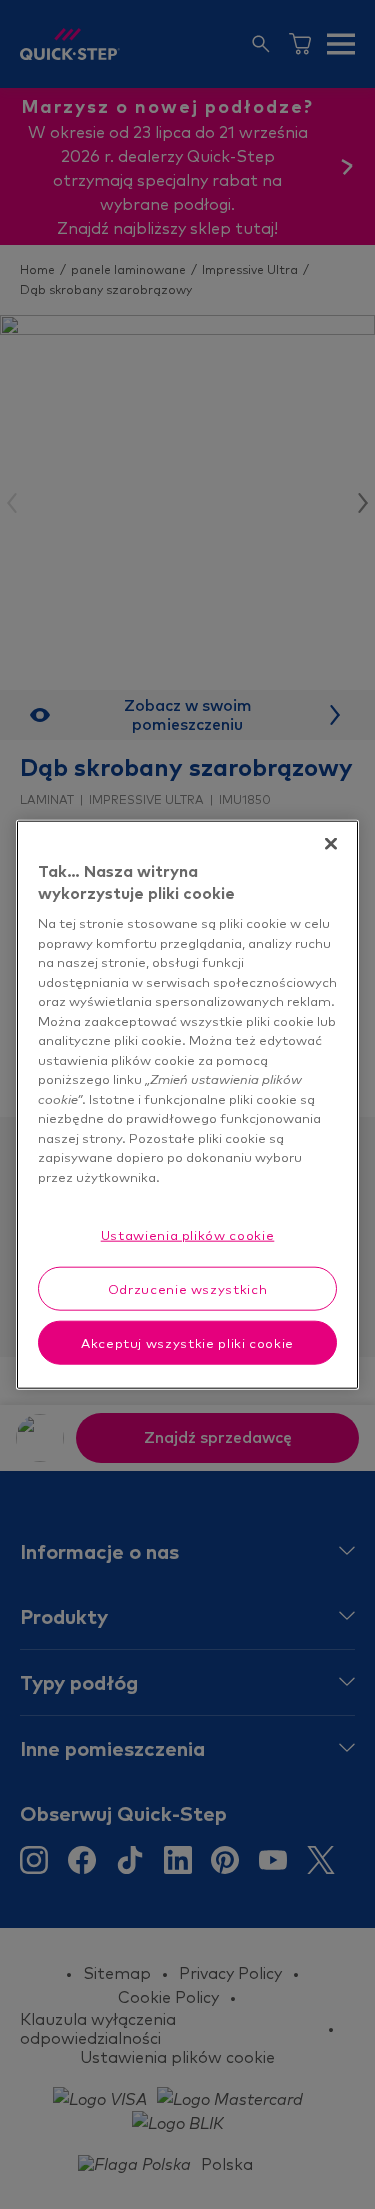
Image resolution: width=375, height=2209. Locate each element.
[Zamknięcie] (331, 843)
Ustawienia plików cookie (188, 1234)
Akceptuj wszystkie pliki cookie (187, 1343)
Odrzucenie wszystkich (188, 1288)
